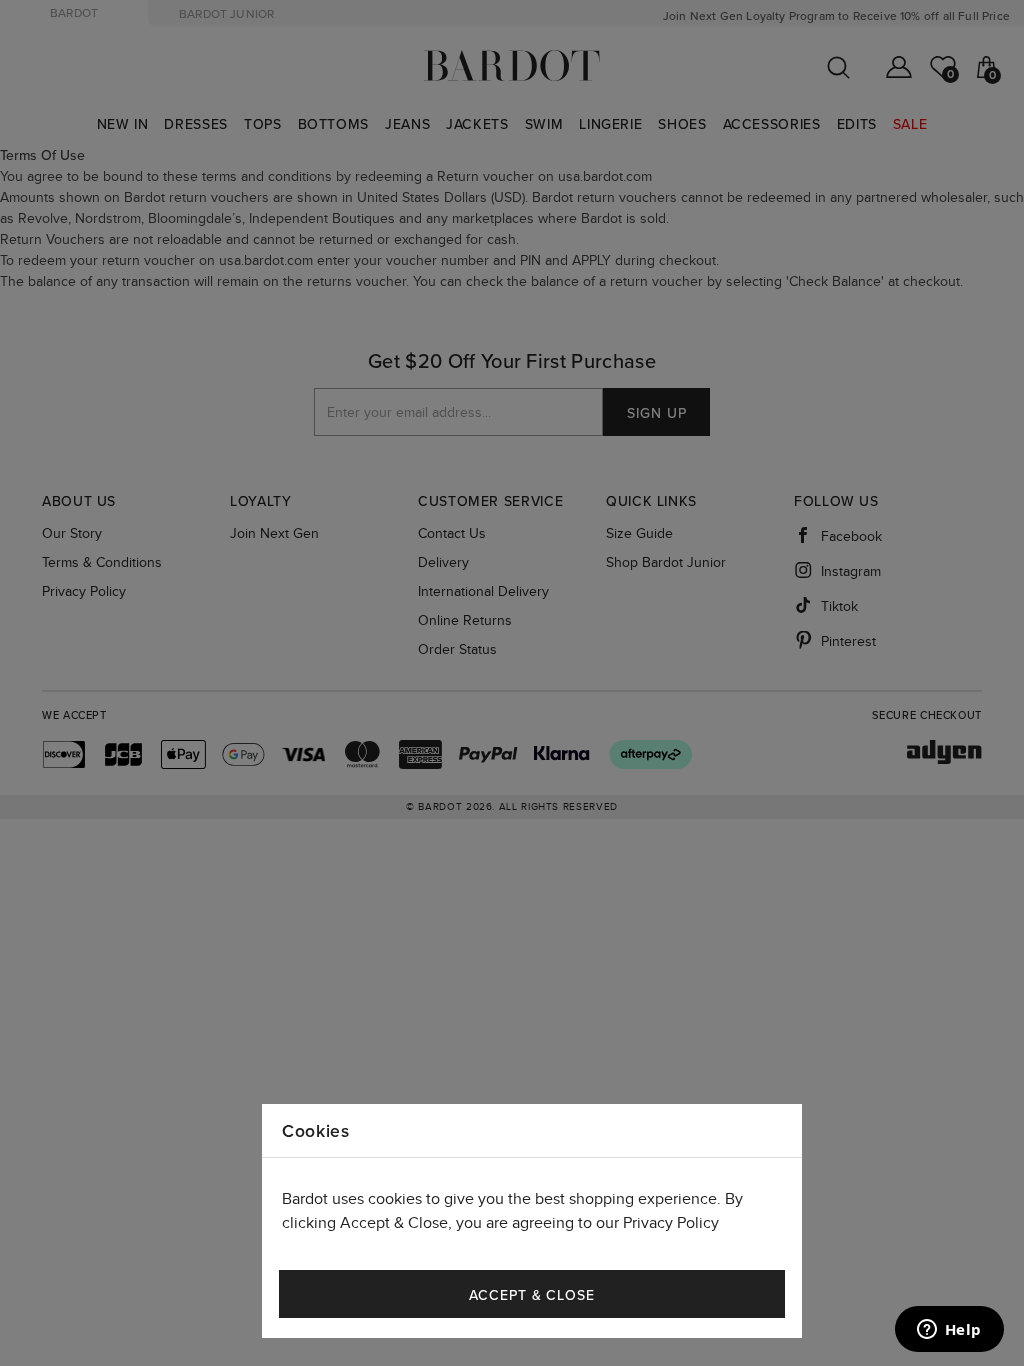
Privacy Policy (671, 1223)
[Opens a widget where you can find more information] (949, 1331)
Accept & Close (532, 1295)
